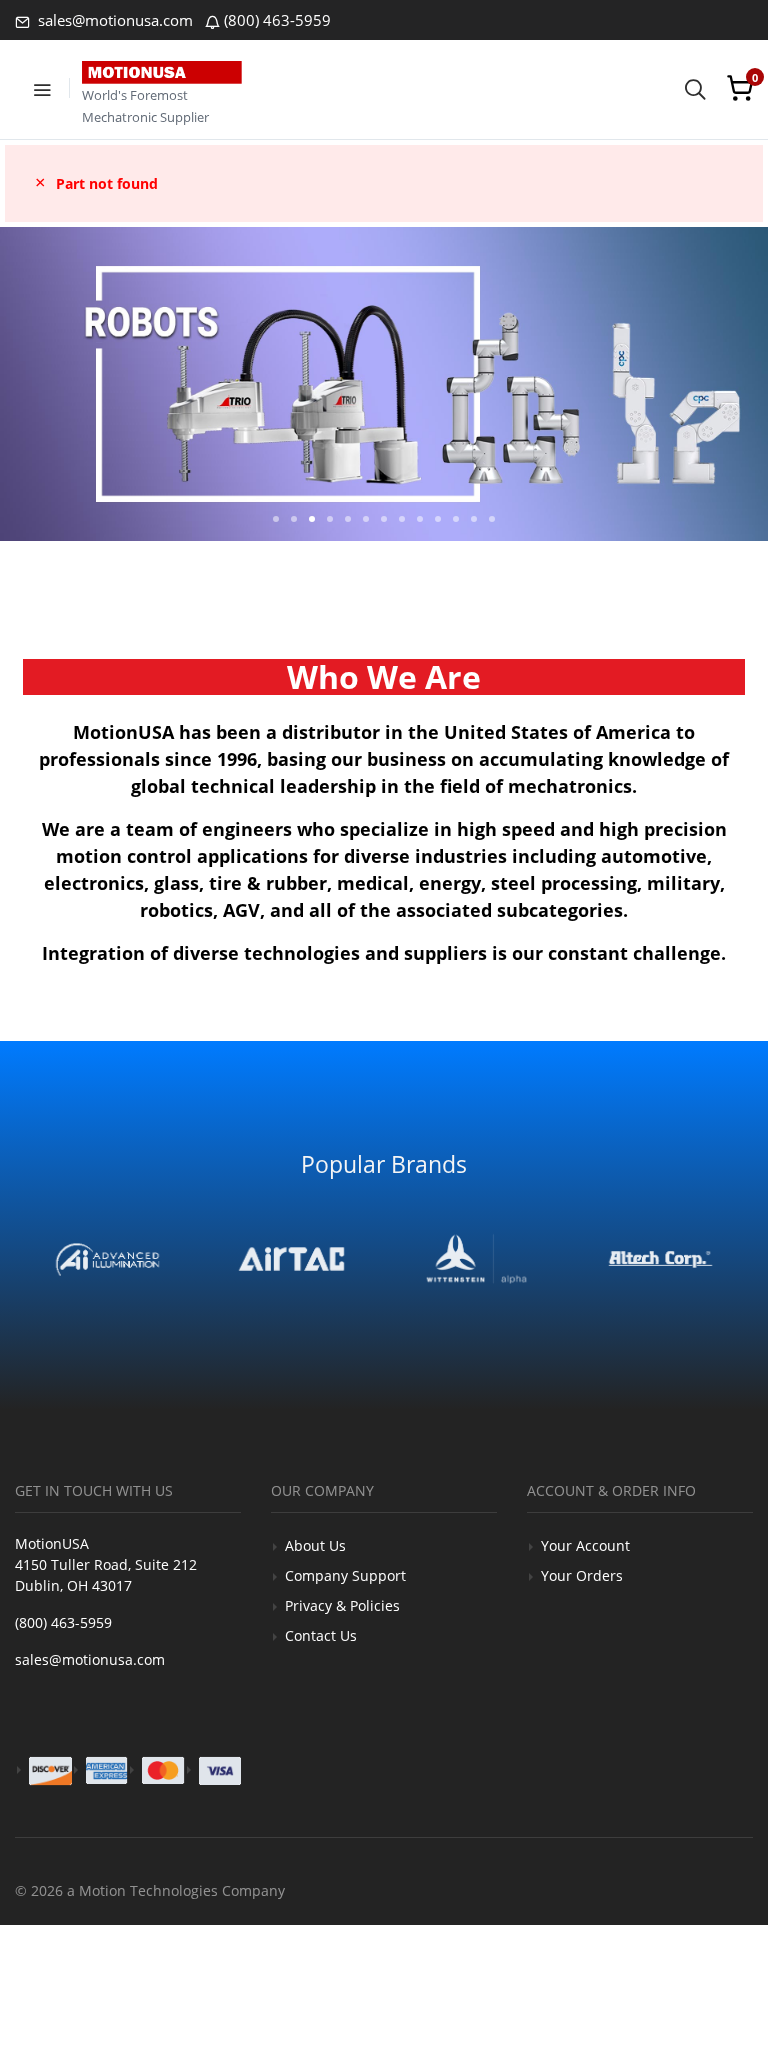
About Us (315, 1545)
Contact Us (321, 1635)
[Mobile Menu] (42, 88)
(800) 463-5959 (277, 20)
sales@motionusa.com (113, 20)
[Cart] (740, 88)
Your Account (585, 1545)
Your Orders (582, 1575)
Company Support (345, 1575)
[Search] (695, 88)
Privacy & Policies (342, 1605)
